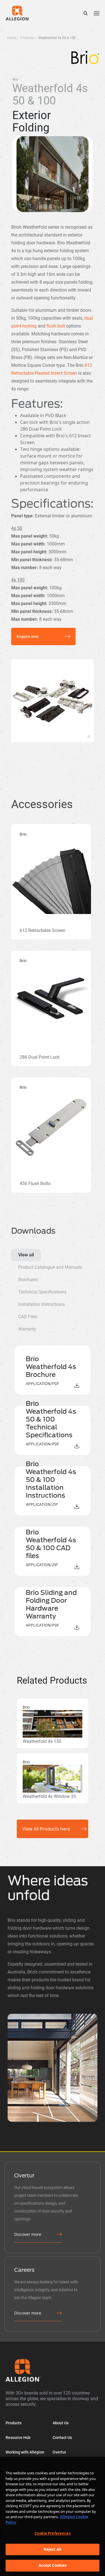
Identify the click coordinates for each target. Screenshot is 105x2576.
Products (14, 2423)
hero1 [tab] (89, 736)
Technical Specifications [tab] (42, 1292)
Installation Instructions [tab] (41, 1304)
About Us (61, 2423)
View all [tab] (26, 1255)
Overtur (59, 2452)
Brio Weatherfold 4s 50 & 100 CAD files (51, 1544)
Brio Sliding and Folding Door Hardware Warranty (51, 1604)
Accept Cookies (53, 2565)
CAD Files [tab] (28, 1317)
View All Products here (46, 1829)
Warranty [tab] (27, 1329)
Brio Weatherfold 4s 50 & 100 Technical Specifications (51, 1419)
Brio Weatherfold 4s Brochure (51, 1367)
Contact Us (62, 2438)
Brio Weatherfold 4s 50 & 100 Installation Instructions (51, 1480)
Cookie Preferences (52, 2533)
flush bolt (56, 326)
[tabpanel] (53, 1491)
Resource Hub (18, 2438)
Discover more (28, 2234)
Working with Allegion (25, 2452)
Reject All (53, 2549)
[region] (53, 2516)
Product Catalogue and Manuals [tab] (50, 1267)
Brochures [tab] (28, 1280)
